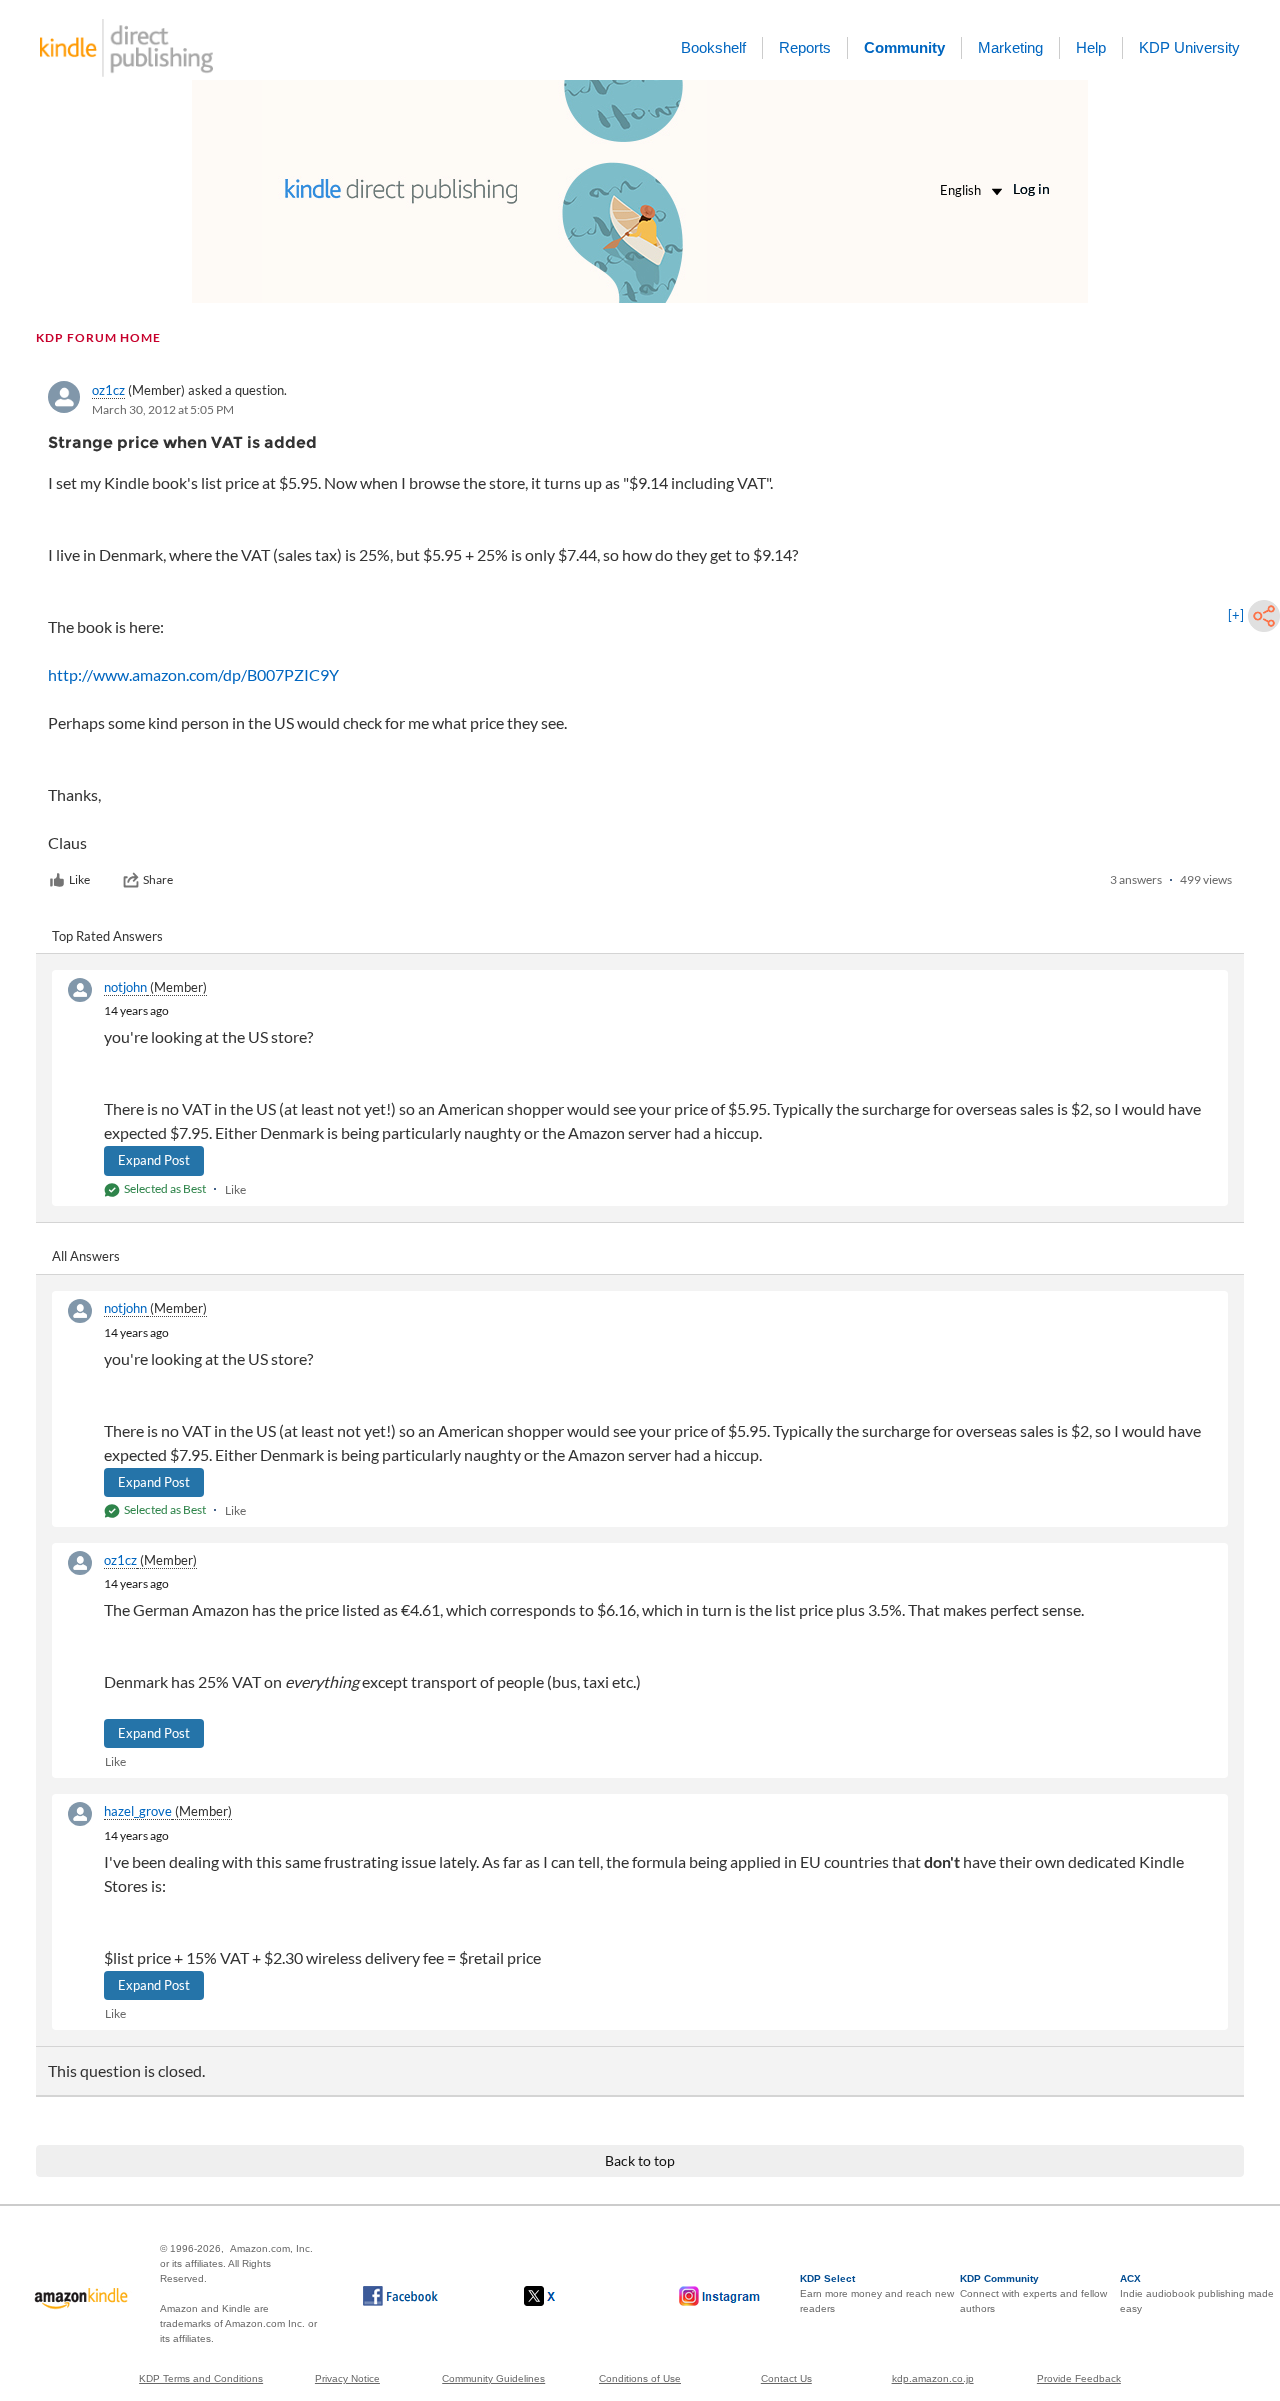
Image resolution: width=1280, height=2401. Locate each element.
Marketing (1010, 47)
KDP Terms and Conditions (201, 2378)
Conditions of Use (640, 2378)
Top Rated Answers (107, 936)
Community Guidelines (493, 2378)
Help (1091, 47)
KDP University (1189, 47)
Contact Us (786, 2378)
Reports (805, 47)
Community (904, 47)
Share (158, 879)
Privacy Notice (347, 2378)
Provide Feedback (1079, 2378)
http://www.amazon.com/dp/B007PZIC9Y (193, 674)
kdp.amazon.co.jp (933, 2378)
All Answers (86, 1256)
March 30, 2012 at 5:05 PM (163, 409)
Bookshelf (713, 47)
